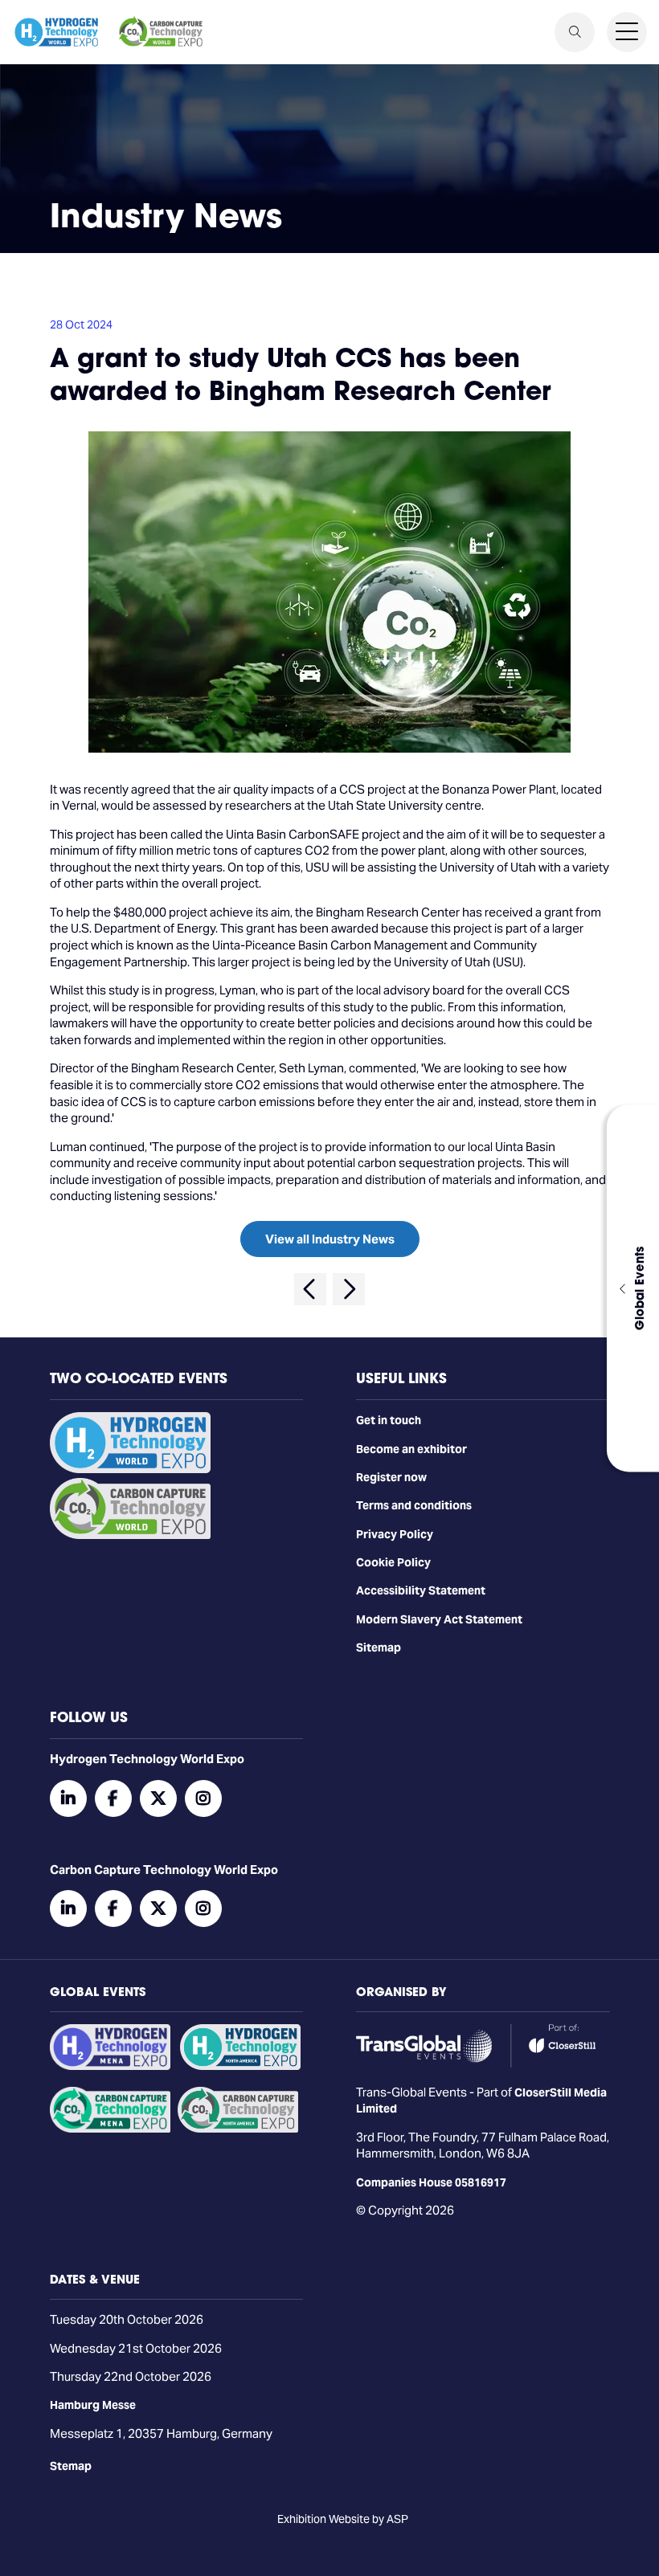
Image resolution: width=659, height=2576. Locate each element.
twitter (158, 1798)
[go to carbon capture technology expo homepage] (161, 32)
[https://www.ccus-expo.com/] (238, 2129)
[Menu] (627, 32)
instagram (203, 1798)
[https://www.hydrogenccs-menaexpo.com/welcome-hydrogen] (110, 2066)
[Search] (575, 32)
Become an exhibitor (411, 1449)
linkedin (68, 1798)
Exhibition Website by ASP (343, 2519)
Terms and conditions (414, 1505)
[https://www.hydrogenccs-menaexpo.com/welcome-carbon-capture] (110, 2129)
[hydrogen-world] (130, 1469)
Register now (391, 1477)
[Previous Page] (310, 1289)
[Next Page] (349, 1289)
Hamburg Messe (93, 2405)
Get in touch (389, 1420)
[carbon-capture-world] (130, 1535)
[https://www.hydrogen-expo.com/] (240, 2066)
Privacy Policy (395, 1534)
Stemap (71, 2466)
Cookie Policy (393, 1562)
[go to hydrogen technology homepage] (56, 32)
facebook (113, 1798)
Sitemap (379, 1647)
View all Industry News (330, 1239)
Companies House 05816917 (431, 2182)
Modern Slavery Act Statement (439, 1619)
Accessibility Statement (421, 1590)
